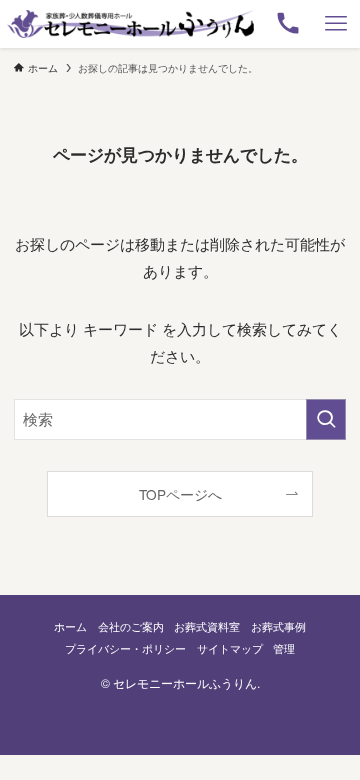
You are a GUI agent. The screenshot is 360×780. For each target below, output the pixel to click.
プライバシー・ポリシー (125, 648)
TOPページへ (180, 494)
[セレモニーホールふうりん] (130, 24)
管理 (284, 648)
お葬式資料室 (207, 626)
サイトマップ (230, 648)
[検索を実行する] (326, 419)
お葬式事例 (278, 626)
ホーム (70, 626)
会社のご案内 (131, 626)
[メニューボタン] (336, 24)
